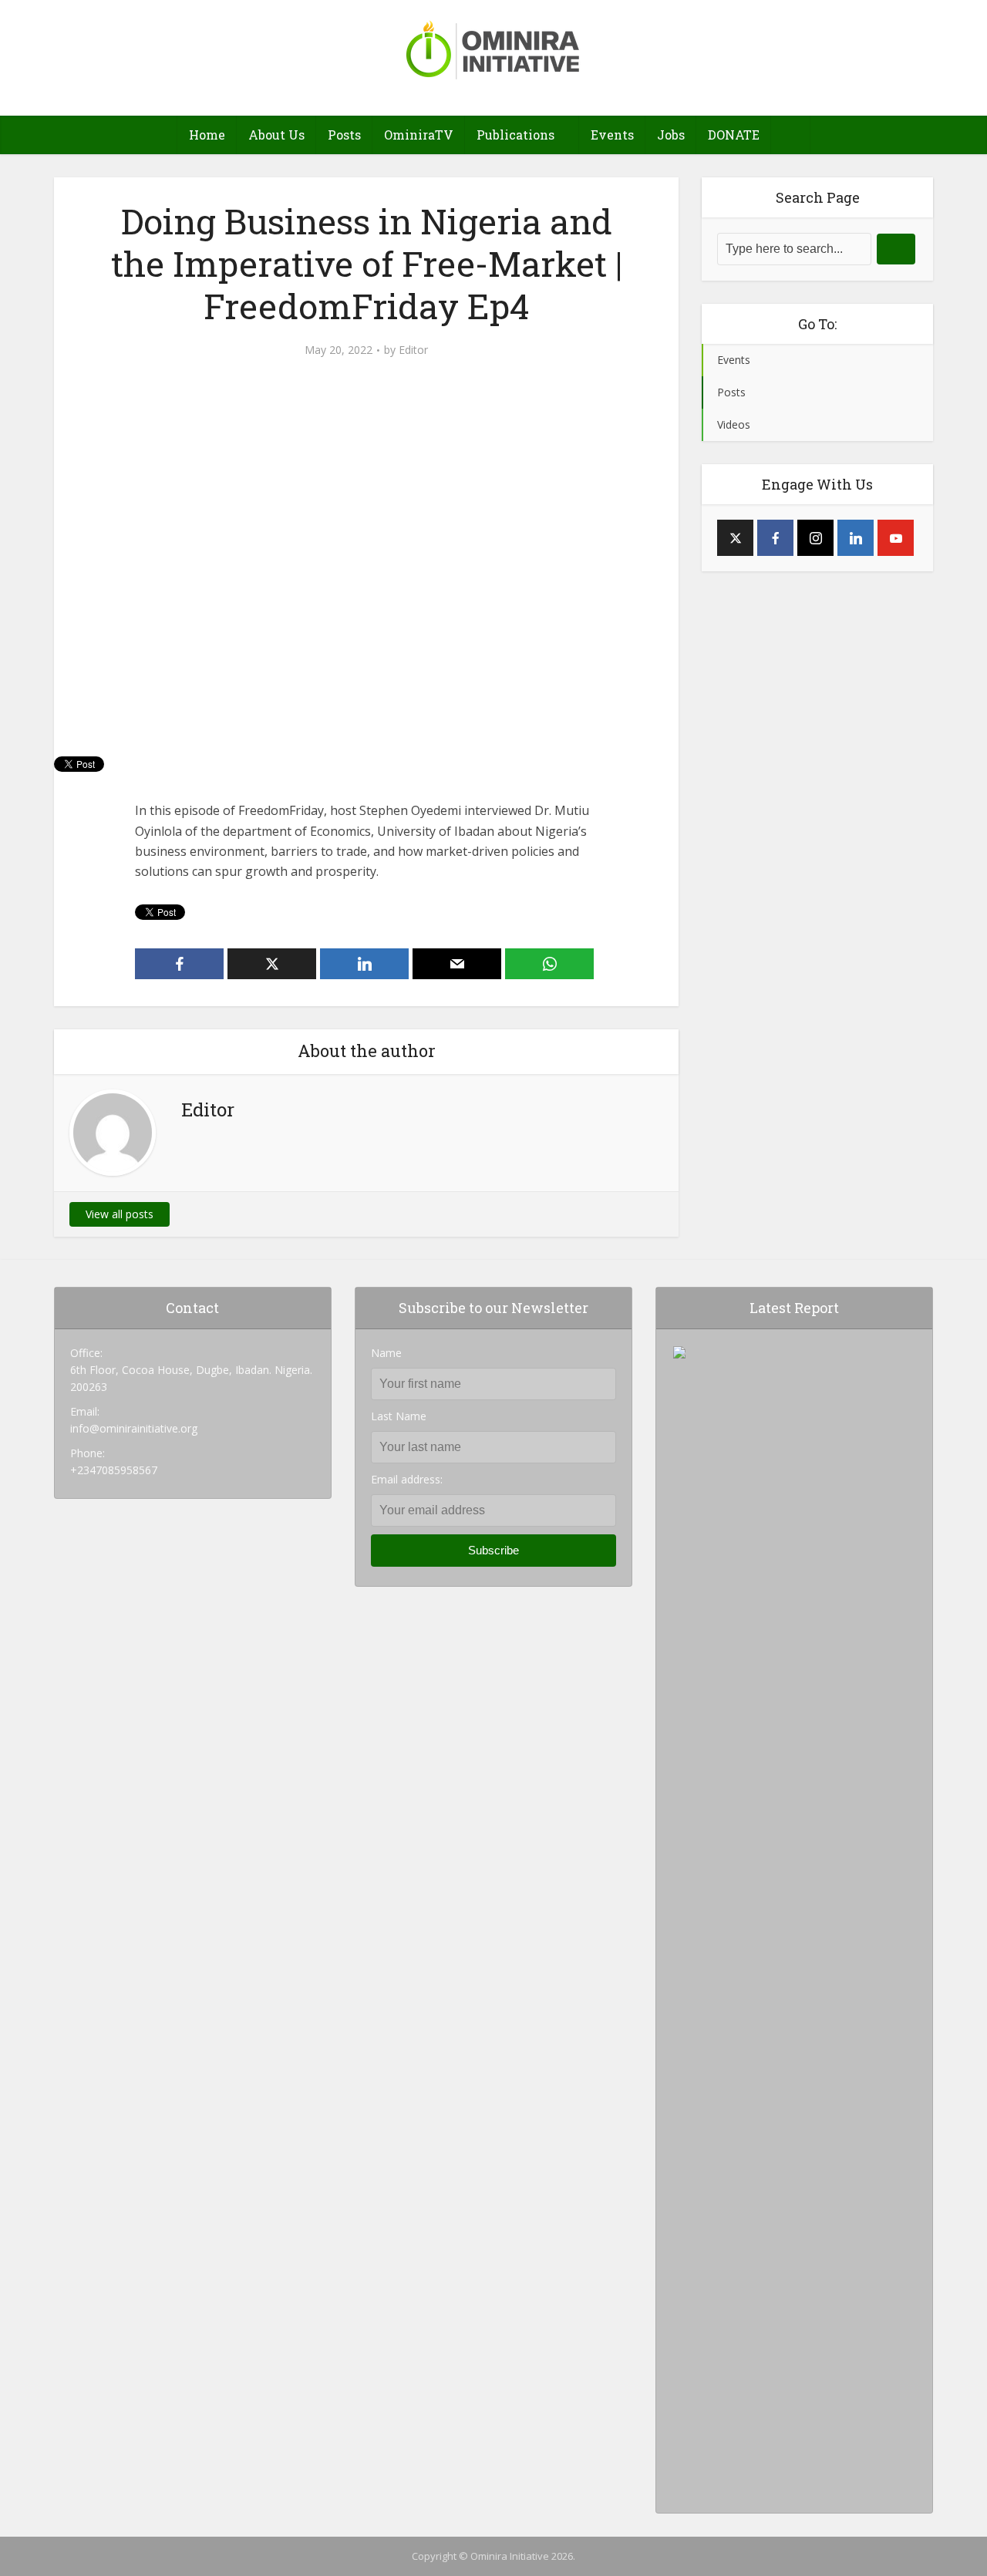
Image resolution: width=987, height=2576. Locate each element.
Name (386, 1353)
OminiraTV (419, 135)
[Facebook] (775, 538)
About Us (276, 135)
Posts (344, 135)
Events (612, 135)
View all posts (120, 1214)
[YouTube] (896, 538)
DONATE (734, 135)
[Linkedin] (856, 538)
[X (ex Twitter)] (735, 538)
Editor (413, 350)
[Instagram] (815, 538)
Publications (515, 135)
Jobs (671, 135)
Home (207, 135)
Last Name (399, 1416)
